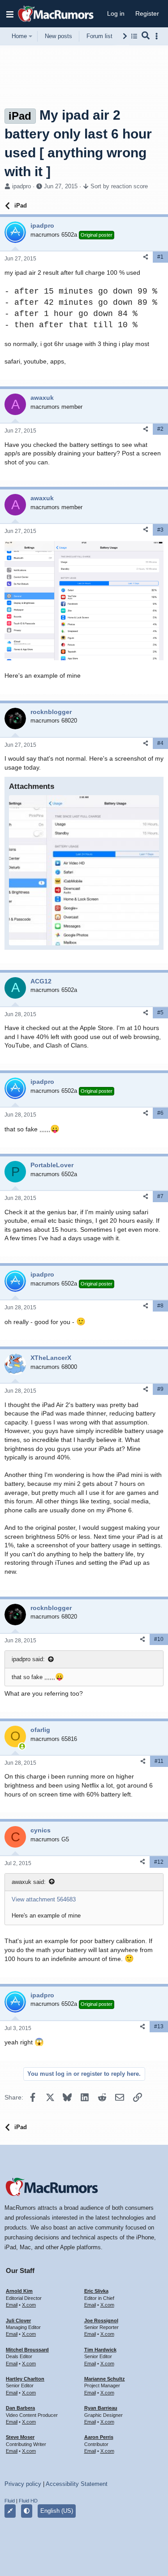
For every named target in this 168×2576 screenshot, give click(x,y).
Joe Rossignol (101, 2321)
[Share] (146, 257)
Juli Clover (18, 2321)
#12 (159, 1862)
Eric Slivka (96, 2291)
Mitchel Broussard (27, 2350)
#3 (160, 530)
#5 (160, 1013)
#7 (160, 1196)
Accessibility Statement (77, 2484)
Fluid (10, 2501)
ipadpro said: (28, 1659)
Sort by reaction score (119, 186)
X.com (29, 2305)
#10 (159, 1639)
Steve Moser (20, 2437)
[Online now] (22, 1746)
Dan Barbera (20, 2408)
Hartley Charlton (25, 2379)
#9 (160, 1389)
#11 (159, 1761)
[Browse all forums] (134, 36)
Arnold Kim (19, 2291)
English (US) (57, 2511)
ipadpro (22, 186)
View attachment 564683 (44, 1899)
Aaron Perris (99, 2437)
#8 (160, 1306)
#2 (160, 429)
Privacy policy (23, 2484)
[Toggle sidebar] (158, 36)
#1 (160, 257)
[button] (10, 14)
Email (12, 2305)
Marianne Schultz (105, 2379)
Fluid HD (28, 2501)
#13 (159, 2026)
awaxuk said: (29, 1882)
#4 (160, 743)
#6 (160, 1113)
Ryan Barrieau (101, 2408)
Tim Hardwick (100, 2350)
